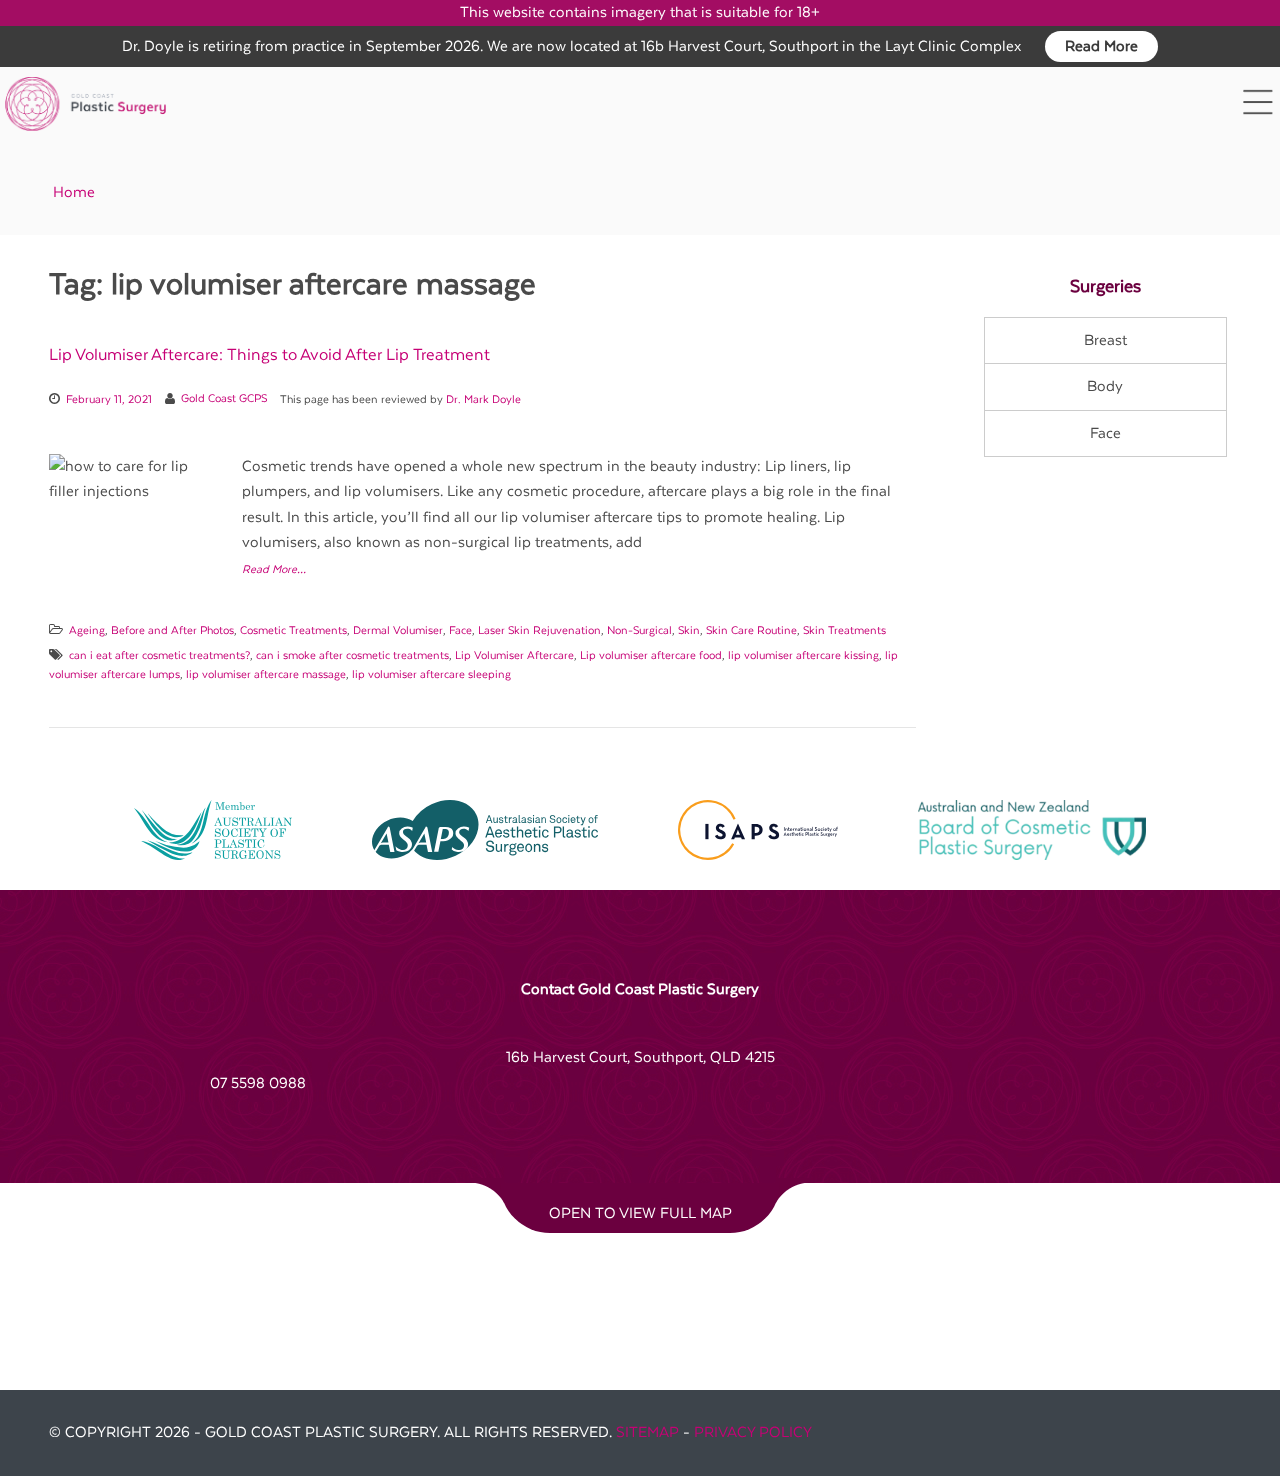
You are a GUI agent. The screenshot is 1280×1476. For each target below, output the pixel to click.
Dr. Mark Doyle (483, 399)
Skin (689, 630)
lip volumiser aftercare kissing (803, 655)
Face (460, 630)
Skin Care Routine (751, 630)
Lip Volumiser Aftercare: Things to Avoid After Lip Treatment (269, 355)
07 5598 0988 (258, 1083)
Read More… (274, 569)
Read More (1101, 46)
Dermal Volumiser (398, 630)
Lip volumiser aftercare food (651, 655)
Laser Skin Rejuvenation (539, 630)
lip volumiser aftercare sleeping (431, 674)
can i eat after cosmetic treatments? (159, 655)
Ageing (87, 630)
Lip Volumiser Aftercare (514, 655)
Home (74, 192)
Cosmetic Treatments (293, 630)
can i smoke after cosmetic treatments (352, 655)
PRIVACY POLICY (753, 1432)
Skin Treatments (844, 630)
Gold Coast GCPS (224, 399)
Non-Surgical (639, 630)
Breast (1105, 340)
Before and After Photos (172, 630)
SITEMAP (647, 1432)
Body (1105, 386)
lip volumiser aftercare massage (266, 674)
